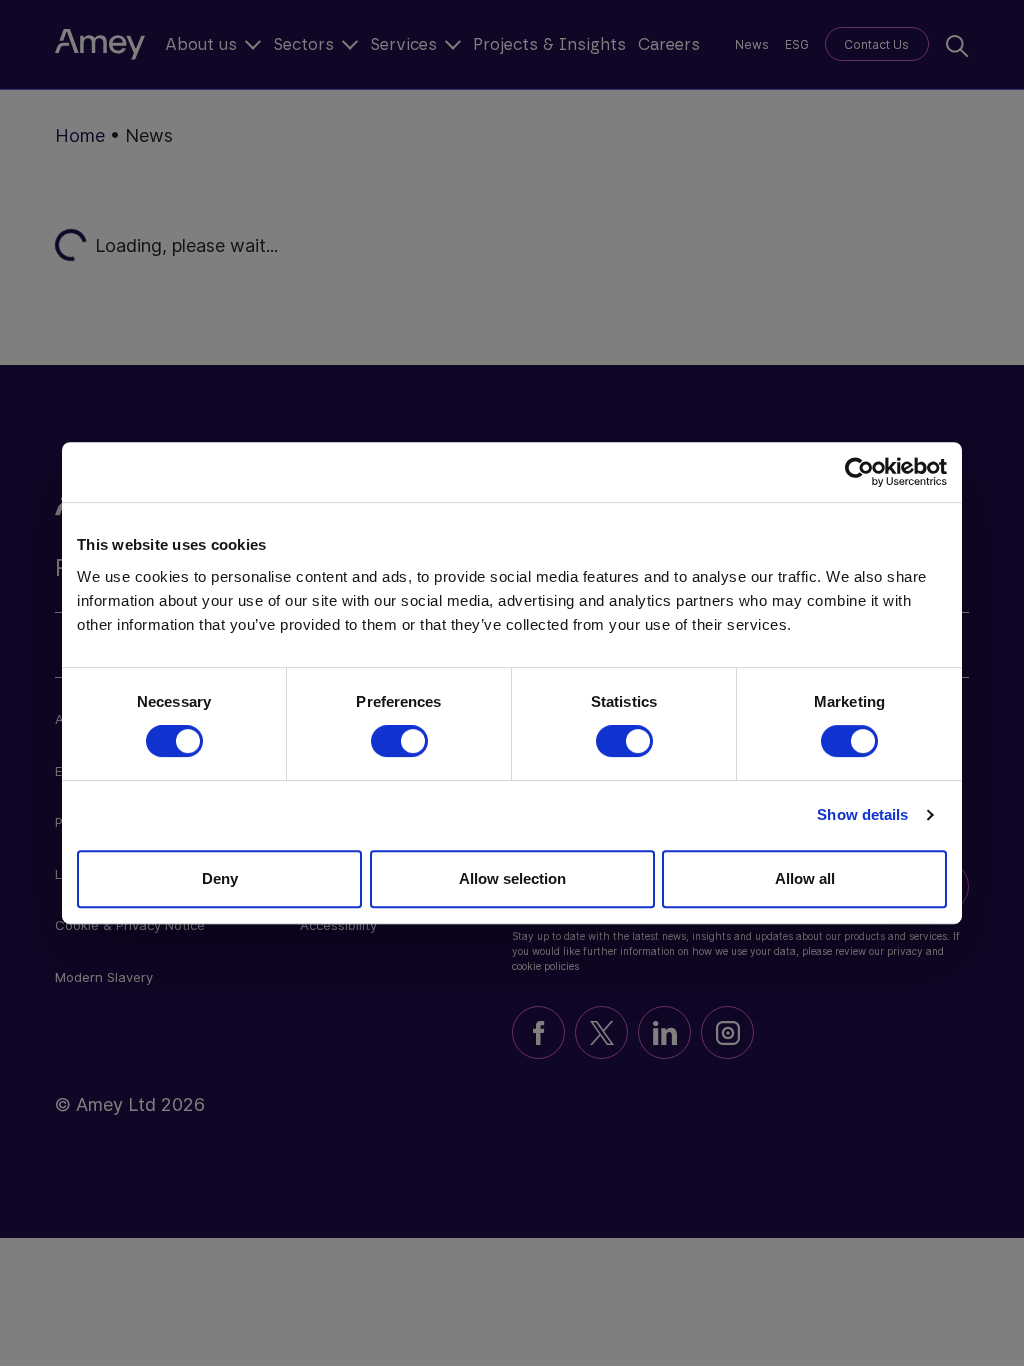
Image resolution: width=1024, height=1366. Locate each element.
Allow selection (512, 878)
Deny (220, 878)
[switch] (399, 741)
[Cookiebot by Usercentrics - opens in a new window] (859, 472)
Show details (862, 814)
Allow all (805, 878)
